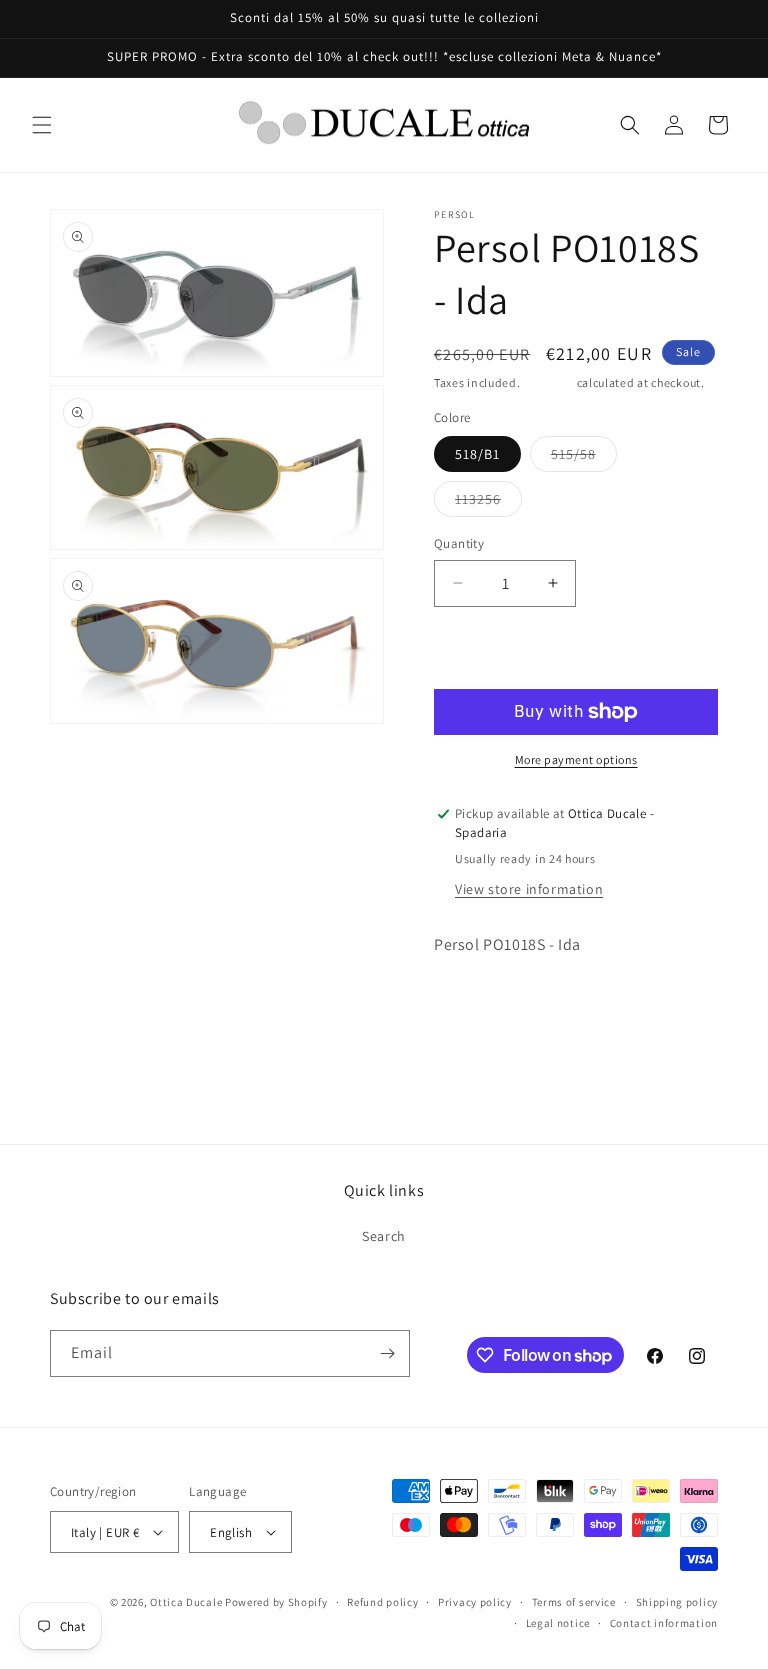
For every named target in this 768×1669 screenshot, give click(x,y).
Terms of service (574, 1602)
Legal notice (558, 1623)
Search (384, 1236)
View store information (529, 889)
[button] (42, 125)
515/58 (584, 458)
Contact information (664, 1623)
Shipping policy (677, 1602)
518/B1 (477, 454)
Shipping (548, 382)
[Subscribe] (387, 1353)
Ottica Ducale (186, 1602)
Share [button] (472, 1006)
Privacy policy (475, 1602)
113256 (488, 503)
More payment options (576, 759)
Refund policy (382, 1602)
